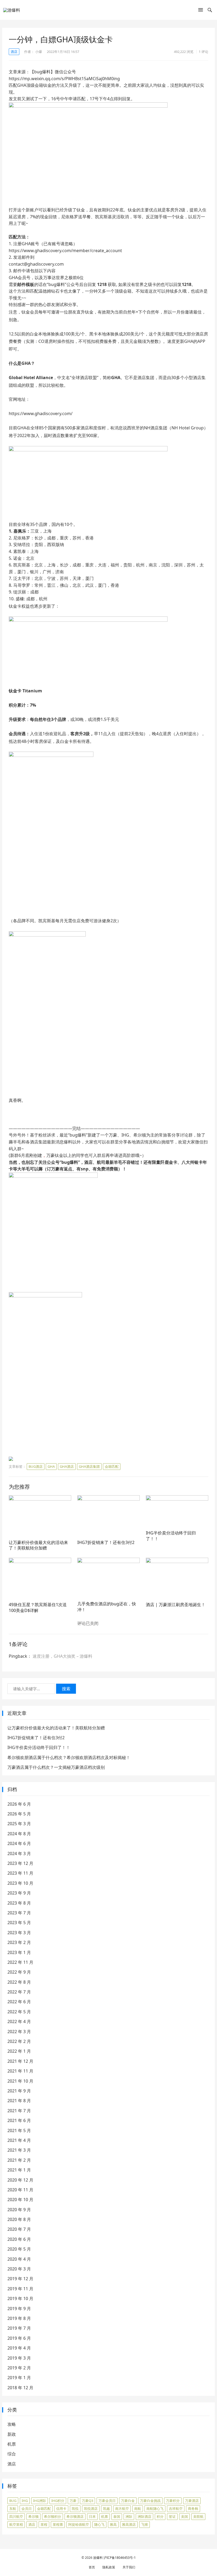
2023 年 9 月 (19, 1893)
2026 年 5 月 (19, 1814)
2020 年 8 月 (19, 2219)
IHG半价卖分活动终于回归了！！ (171, 1536)
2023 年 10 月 (20, 1883)
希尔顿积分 (53, 2516)
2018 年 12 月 (20, 2388)
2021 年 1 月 (19, 2170)
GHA (51, 1466)
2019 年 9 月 (19, 2309)
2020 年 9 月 (19, 2210)
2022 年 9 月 (19, 1972)
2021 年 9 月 (19, 2091)
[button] (201, 11)
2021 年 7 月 (19, 2111)
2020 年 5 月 (19, 2249)
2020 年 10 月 (20, 2200)
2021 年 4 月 (19, 2140)
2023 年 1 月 (19, 1952)
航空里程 (16, 2524)
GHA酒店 (67, 1466)
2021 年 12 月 (20, 2061)
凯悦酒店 (91, 2509)
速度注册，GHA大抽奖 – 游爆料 (62, 1656)
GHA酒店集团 (89, 1466)
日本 (92, 2516)
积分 (160, 2516)
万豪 (73, 2501)
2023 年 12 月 (20, 1863)
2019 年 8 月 (19, 2318)
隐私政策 (109, 2567)
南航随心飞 (155, 2509)
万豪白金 (128, 2501)
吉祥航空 (176, 2509)
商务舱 (193, 2509)
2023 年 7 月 (19, 1913)
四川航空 (16, 2516)
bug (13, 2501)
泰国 (117, 2516)
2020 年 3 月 (19, 2269)
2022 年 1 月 (19, 2051)
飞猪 (144, 2524)
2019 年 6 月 (19, 2338)
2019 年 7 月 (19, 2328)
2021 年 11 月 (20, 2071)
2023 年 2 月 (19, 1942)
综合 (12, 2454)
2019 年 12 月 (20, 2279)
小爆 (39, 52)
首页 (92, 2567)
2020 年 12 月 (20, 2180)
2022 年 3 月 (19, 2032)
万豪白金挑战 (150, 2501)
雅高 (113, 2524)
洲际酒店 (144, 2516)
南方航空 (122, 2509)
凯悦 (75, 2509)
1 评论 (204, 52)
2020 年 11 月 (20, 2190)
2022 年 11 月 (20, 1962)
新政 (12, 2434)
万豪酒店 (192, 2501)
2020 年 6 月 (19, 2239)
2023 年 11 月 (20, 1873)
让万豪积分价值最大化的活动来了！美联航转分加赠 (38, 1545)
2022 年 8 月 (19, 1982)
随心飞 (99, 2524)
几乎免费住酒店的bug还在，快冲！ (107, 1607)
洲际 (129, 2516)
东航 (13, 2509)
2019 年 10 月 (20, 2298)
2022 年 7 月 (19, 1992)
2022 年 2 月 (19, 2041)
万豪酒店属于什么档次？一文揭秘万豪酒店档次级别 (56, 1767)
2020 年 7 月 (19, 2229)
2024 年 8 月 (19, 1834)
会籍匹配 (112, 1466)
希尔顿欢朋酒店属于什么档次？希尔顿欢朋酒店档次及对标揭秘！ (69, 1757)
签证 (172, 2516)
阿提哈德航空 (79, 2524)
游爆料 (98, 2558)
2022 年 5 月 (19, 2012)
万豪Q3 (87, 2501)
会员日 (27, 2509)
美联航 (198, 2516)
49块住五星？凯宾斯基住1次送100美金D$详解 (38, 1607)
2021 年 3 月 (19, 2150)
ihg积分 (58, 2501)
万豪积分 (173, 2501)
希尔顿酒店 (75, 2516)
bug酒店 (36, 1466)
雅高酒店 (129, 2524)
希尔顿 (33, 2516)
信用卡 (61, 2509)
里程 (44, 2524)
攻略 (12, 2424)
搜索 (66, 1689)
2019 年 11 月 (20, 2289)
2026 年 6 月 (19, 1804)
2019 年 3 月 (19, 2358)
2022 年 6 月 (19, 2002)
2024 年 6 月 (19, 1843)
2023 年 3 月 (19, 1933)
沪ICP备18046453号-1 (120, 2558)
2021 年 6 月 (19, 2120)
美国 (184, 2516)
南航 (138, 2509)
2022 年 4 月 (19, 2021)
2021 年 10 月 (20, 2081)
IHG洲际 (40, 2501)
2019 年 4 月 (19, 2348)
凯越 (106, 2509)
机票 (12, 2444)
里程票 (58, 2524)
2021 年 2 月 (19, 2160)
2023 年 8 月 (19, 1903)
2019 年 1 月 (19, 2378)
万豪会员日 (107, 2501)
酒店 (14, 52)
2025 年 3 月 (19, 1824)
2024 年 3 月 (19, 1853)
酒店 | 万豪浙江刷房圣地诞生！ (176, 1605)
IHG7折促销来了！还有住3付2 (106, 1542)
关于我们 (129, 2567)
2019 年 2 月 (19, 2368)
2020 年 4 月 (19, 2259)
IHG (25, 2501)
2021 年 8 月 (19, 2101)
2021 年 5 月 (19, 2130)
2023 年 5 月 (19, 1923)
